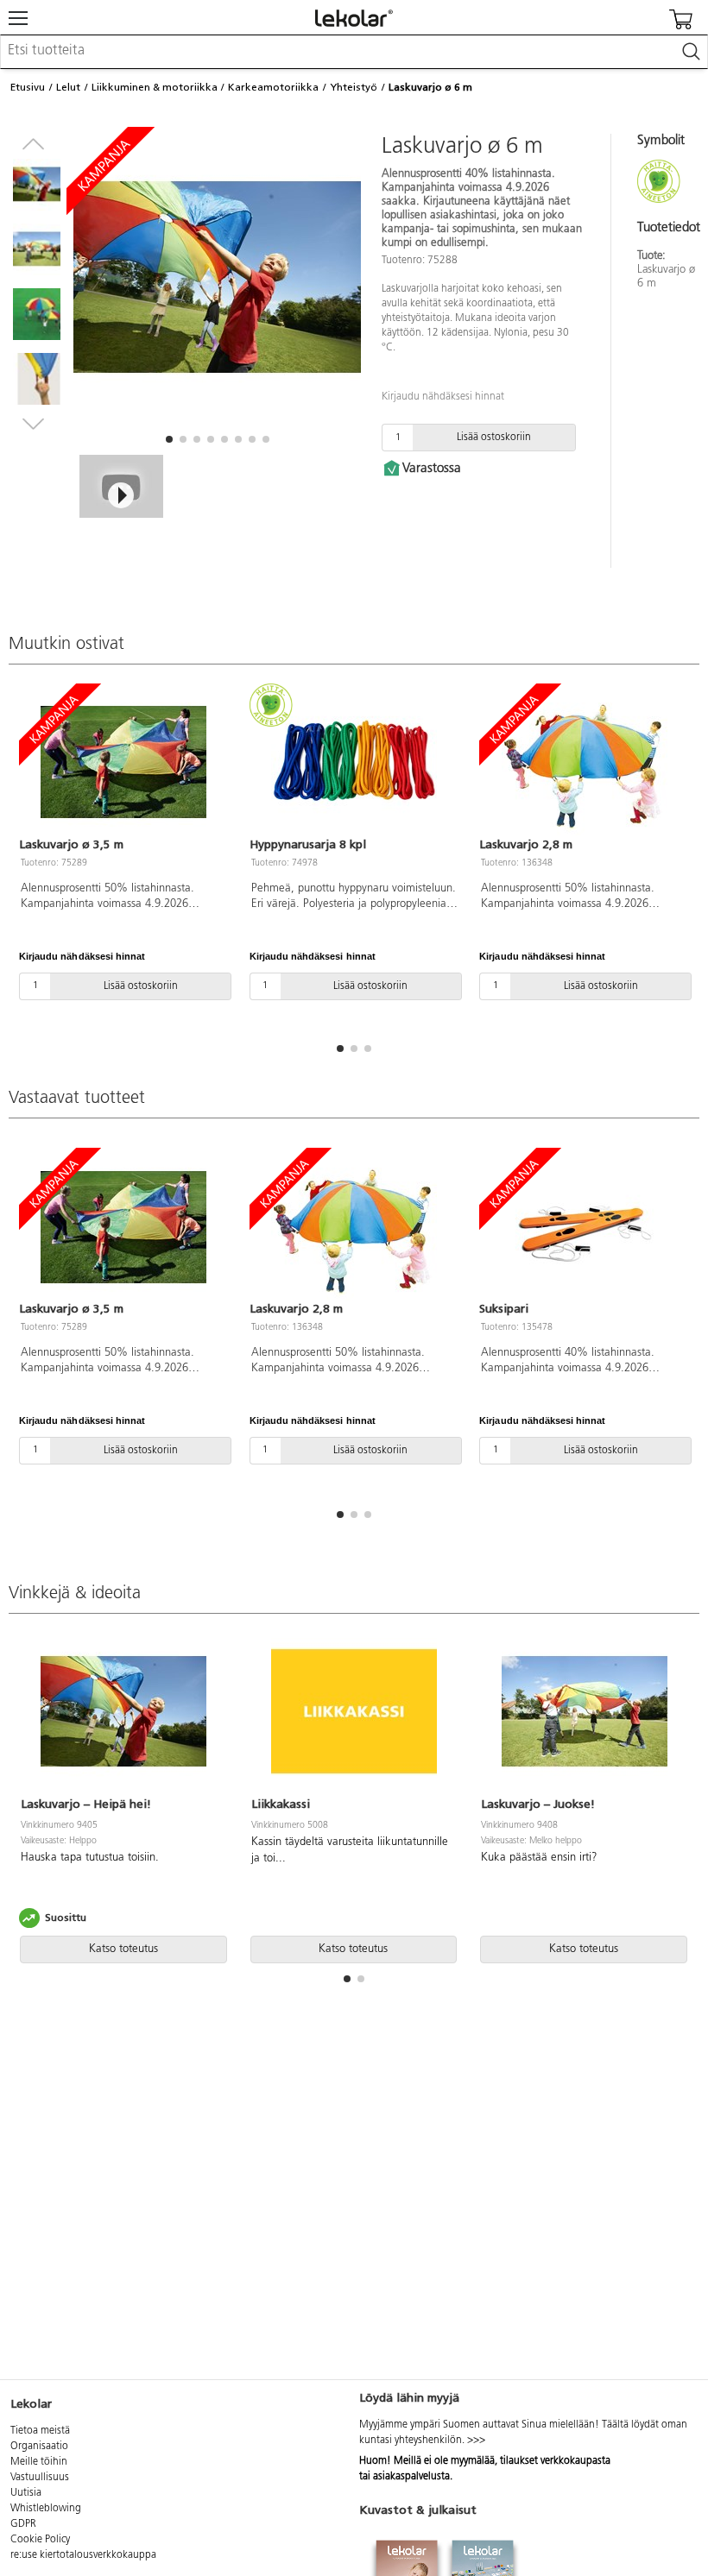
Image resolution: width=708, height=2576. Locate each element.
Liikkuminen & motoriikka (155, 87)
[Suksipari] (584, 1227)
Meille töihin (39, 2462)
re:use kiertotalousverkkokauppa (83, 2555)
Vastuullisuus (40, 2478)
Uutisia (26, 2493)
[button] (169, 439)
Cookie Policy (40, 2540)
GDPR (23, 2524)
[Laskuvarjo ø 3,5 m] (124, 762)
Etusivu (28, 87)
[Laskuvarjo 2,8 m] (584, 762)
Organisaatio (39, 2447)
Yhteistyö (354, 87)
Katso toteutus (123, 1949)
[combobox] (354, 52)
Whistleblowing (46, 2509)
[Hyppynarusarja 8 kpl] (354, 762)
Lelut (68, 87)
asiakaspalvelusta (411, 2477)
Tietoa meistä (40, 2431)
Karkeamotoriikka (273, 87)
